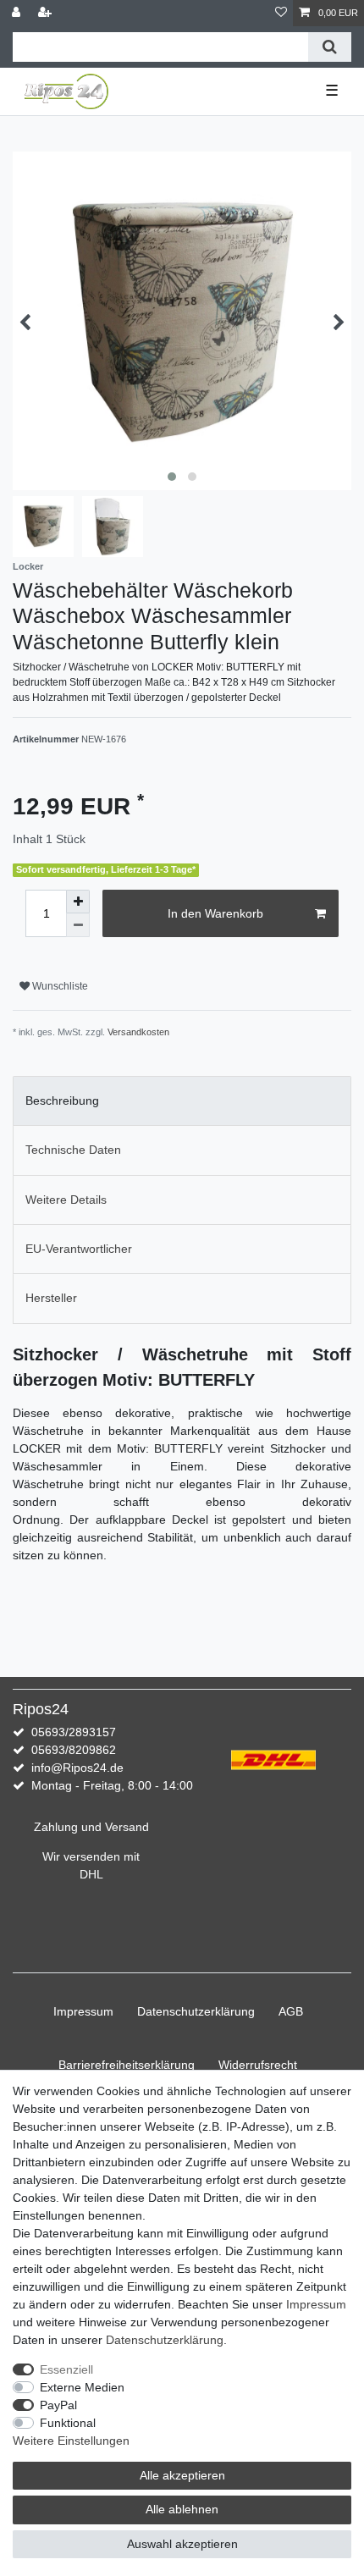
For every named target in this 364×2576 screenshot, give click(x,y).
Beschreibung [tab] (62, 1100)
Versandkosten (138, 1032)
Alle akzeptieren (182, 2475)
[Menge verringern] (78, 925)
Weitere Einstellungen (71, 2441)
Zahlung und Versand (91, 1827)
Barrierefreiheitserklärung (127, 2065)
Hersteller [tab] (51, 1298)
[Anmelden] (18, 13)
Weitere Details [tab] (66, 1200)
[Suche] (330, 47)
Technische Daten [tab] (73, 1150)
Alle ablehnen (182, 2509)
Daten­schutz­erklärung (196, 2011)
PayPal (58, 2405)
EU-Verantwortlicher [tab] (79, 1249)
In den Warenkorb (215, 913)
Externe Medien (82, 2387)
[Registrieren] (47, 13)
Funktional (68, 2423)
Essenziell (66, 2369)
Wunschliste (59, 986)
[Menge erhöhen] (78, 902)
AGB (291, 2011)
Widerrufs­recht (258, 2065)
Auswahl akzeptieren (182, 2544)
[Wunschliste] (281, 13)
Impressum (83, 2011)
